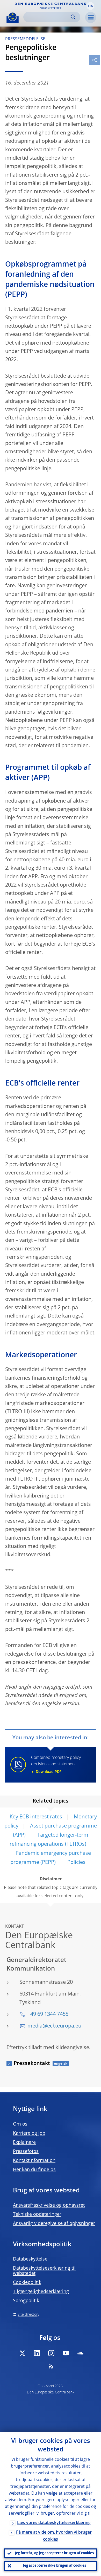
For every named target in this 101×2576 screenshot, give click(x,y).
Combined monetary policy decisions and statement (56, 1765)
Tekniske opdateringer (37, 2215)
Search (73, 17)
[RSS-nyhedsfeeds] (51, 2366)
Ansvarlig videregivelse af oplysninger (54, 2224)
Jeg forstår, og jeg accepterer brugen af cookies (54, 2553)
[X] (22, 2353)
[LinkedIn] (37, 2353)
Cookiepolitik (27, 2283)
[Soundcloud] (80, 2353)
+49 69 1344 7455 (48, 2015)
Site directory (28, 2315)
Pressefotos (26, 2152)
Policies (76, 1863)
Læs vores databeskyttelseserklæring (54, 2523)
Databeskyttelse (30, 2259)
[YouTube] (66, 2353)
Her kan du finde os (34, 2170)
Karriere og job (29, 2133)
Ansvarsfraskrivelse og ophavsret (49, 2205)
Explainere (24, 2142)
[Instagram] (51, 2353)
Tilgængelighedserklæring (41, 2292)
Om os (20, 2124)
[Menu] (91, 17)
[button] (90, 6)
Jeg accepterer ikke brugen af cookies (55, 2566)
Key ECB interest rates (36, 1817)
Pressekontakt (32, 2064)
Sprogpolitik (26, 2301)
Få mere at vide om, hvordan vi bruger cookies (54, 2536)
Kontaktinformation (34, 2161)
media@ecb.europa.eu (54, 2026)
